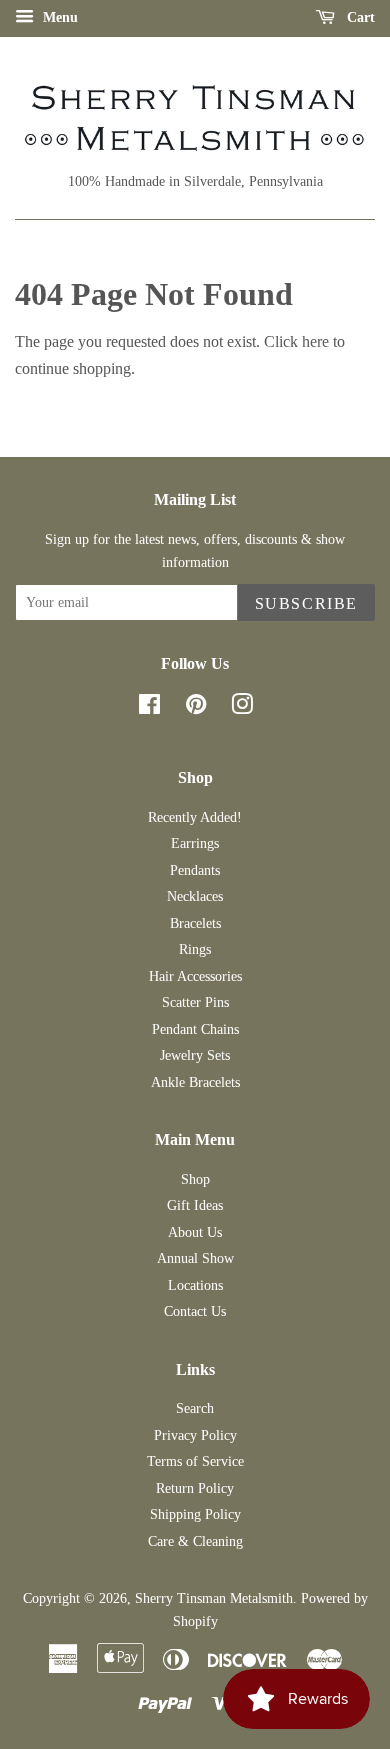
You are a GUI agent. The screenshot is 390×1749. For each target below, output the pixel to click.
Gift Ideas (195, 1205)
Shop (195, 1179)
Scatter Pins (195, 1002)
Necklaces (195, 896)
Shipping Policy (195, 1514)
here (315, 341)
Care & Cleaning (195, 1541)
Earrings (195, 843)
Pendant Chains (195, 1029)
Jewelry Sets (195, 1055)
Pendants (195, 870)
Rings (195, 949)
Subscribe (306, 603)
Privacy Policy (195, 1435)
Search (195, 1408)
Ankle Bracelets (195, 1082)
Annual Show (195, 1258)
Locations (195, 1285)
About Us (195, 1232)
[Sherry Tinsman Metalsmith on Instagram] (242, 708)
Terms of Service (195, 1461)
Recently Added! (195, 817)
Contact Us (195, 1311)
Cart (359, 17)
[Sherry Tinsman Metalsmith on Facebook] (149, 708)
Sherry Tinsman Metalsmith (214, 1598)
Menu (58, 17)
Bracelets (195, 923)
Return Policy (195, 1488)
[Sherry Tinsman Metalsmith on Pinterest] (196, 708)
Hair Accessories (195, 976)
